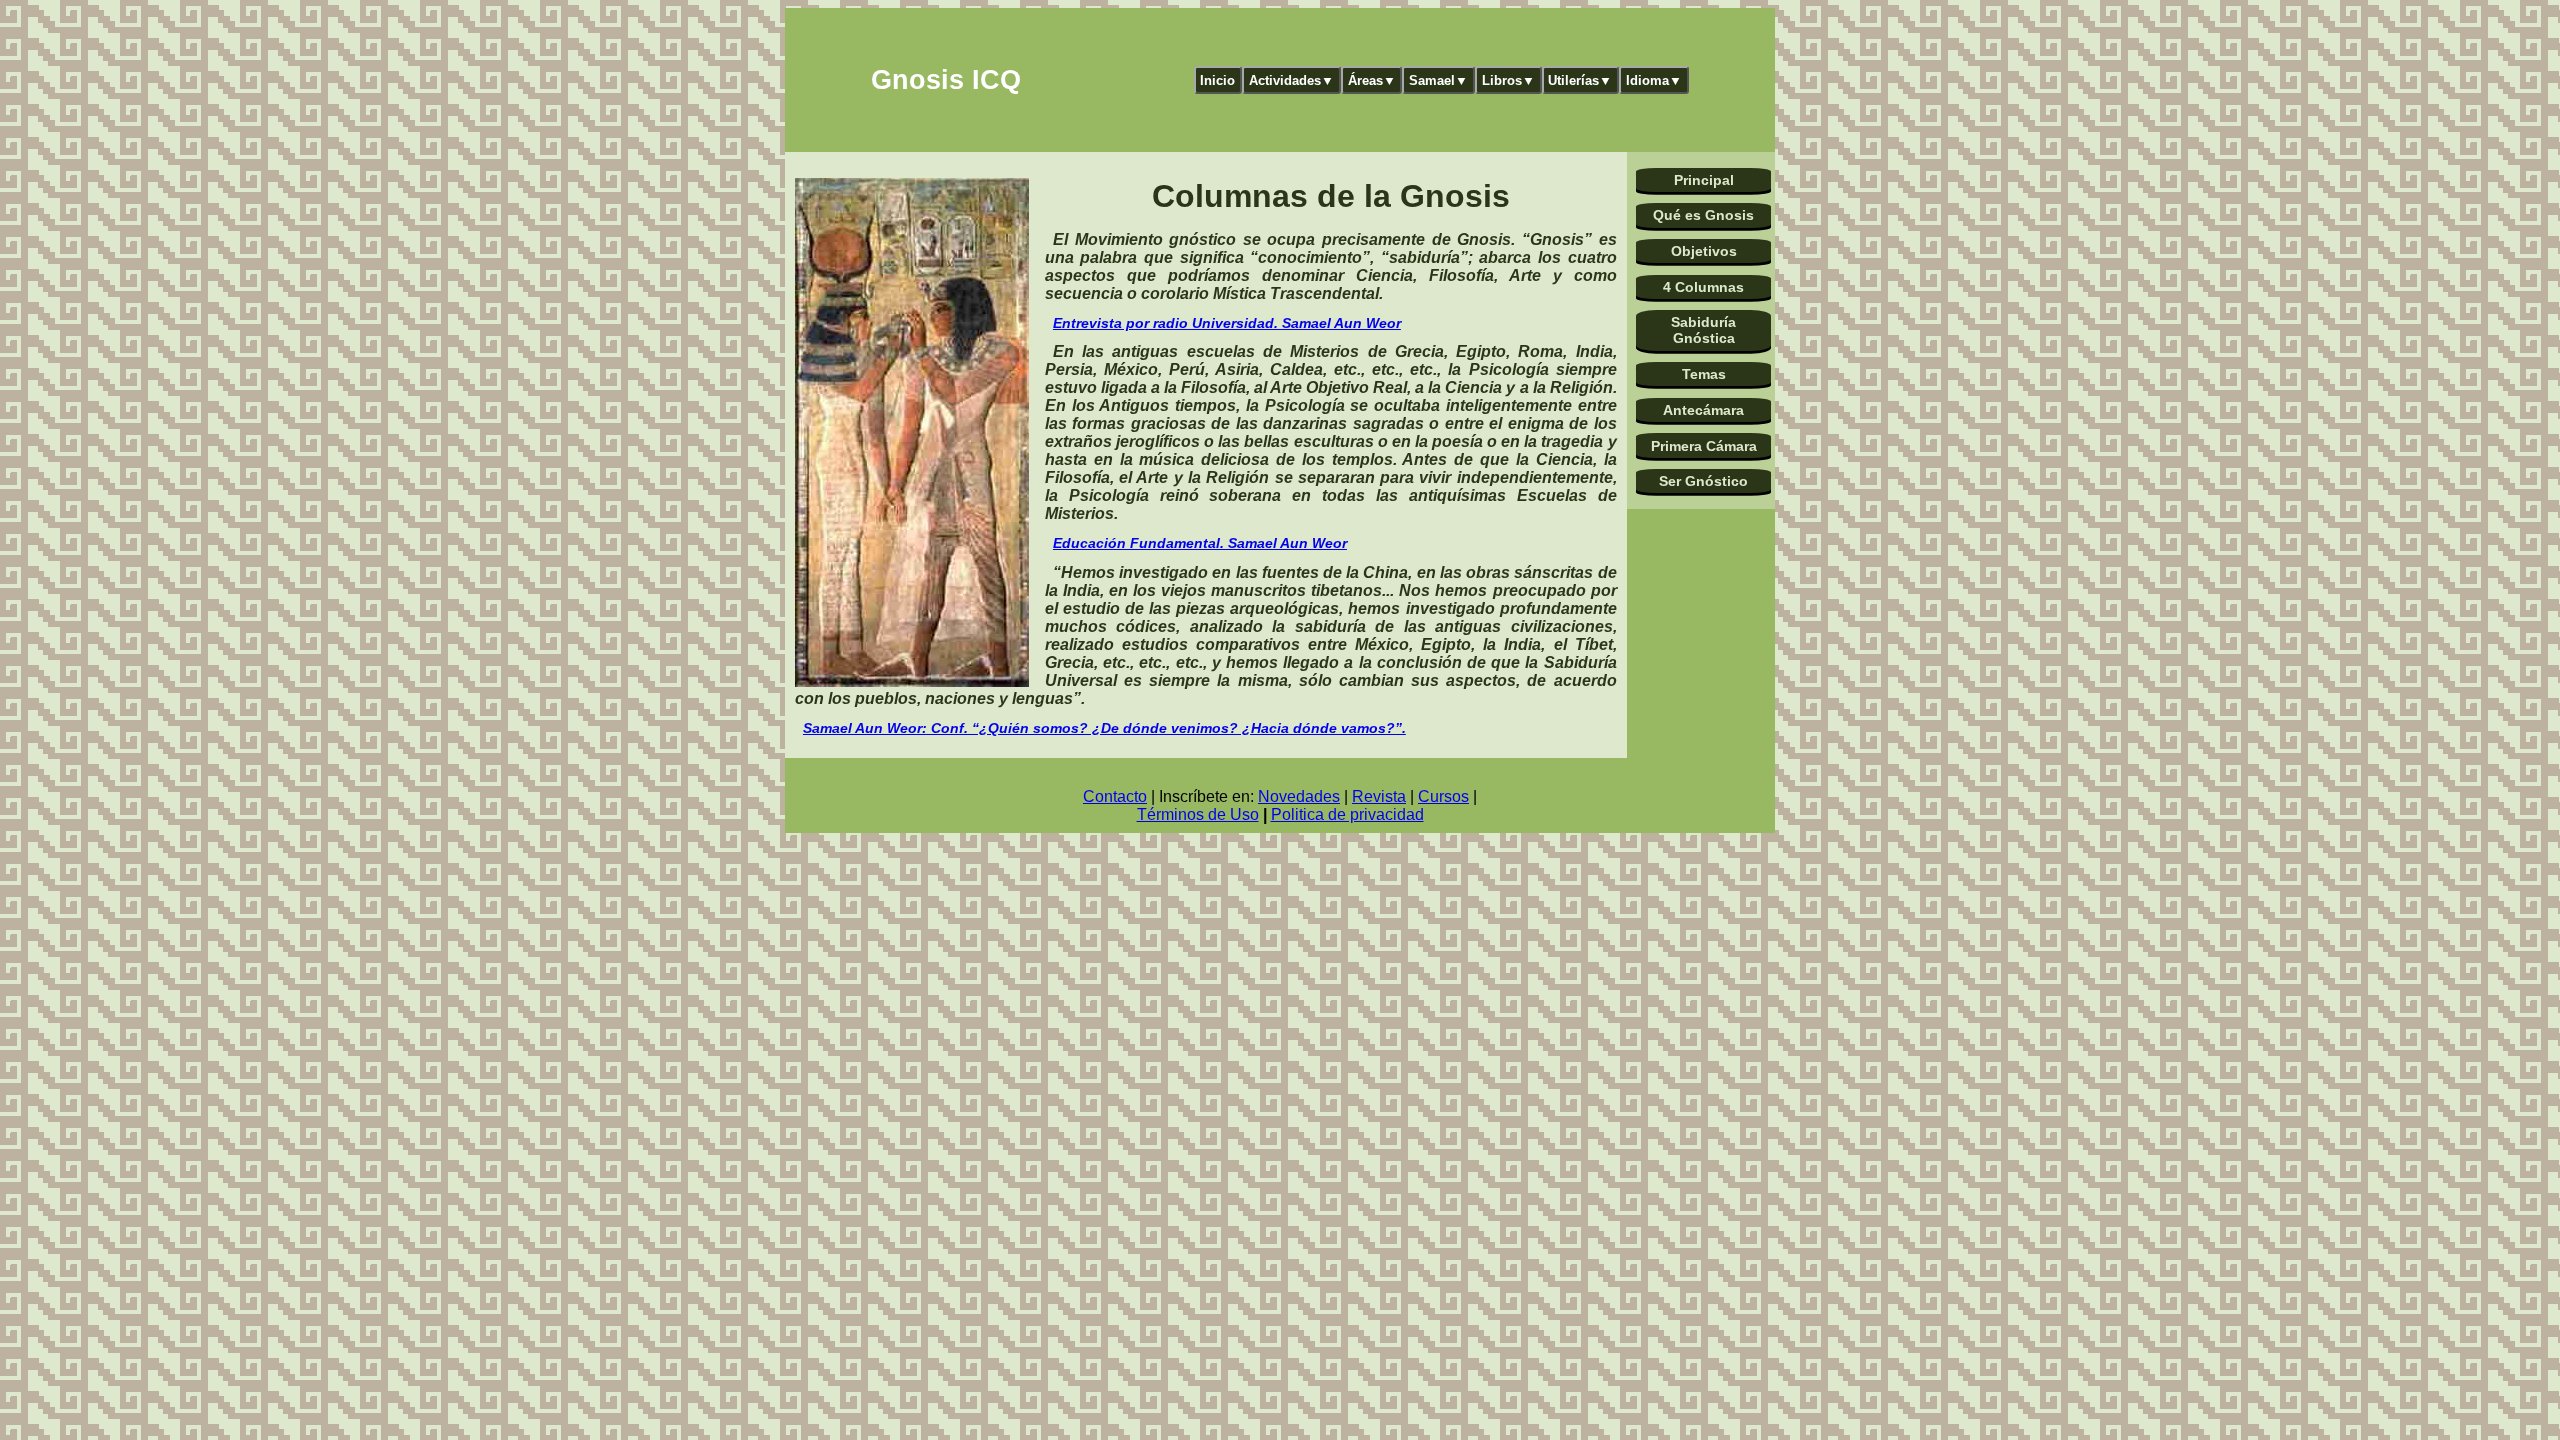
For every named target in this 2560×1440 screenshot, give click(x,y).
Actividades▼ (1291, 80)
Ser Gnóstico (1703, 481)
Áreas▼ (1372, 80)
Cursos (1443, 796)
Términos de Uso (1198, 814)
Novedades (1299, 796)
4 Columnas (1703, 287)
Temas (1704, 374)
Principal (1704, 180)
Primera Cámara (1704, 446)
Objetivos (1704, 251)
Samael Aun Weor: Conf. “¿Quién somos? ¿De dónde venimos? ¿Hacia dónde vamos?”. (1104, 728)
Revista (1379, 796)
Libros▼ (1508, 80)
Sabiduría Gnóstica (1703, 330)
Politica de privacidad (1347, 814)
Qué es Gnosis (1703, 215)
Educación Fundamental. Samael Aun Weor (1200, 543)
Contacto (1115, 796)
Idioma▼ (1654, 80)
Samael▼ (1438, 80)
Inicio (1217, 80)
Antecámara (1703, 410)
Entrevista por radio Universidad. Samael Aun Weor (1227, 323)
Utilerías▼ (1580, 80)
